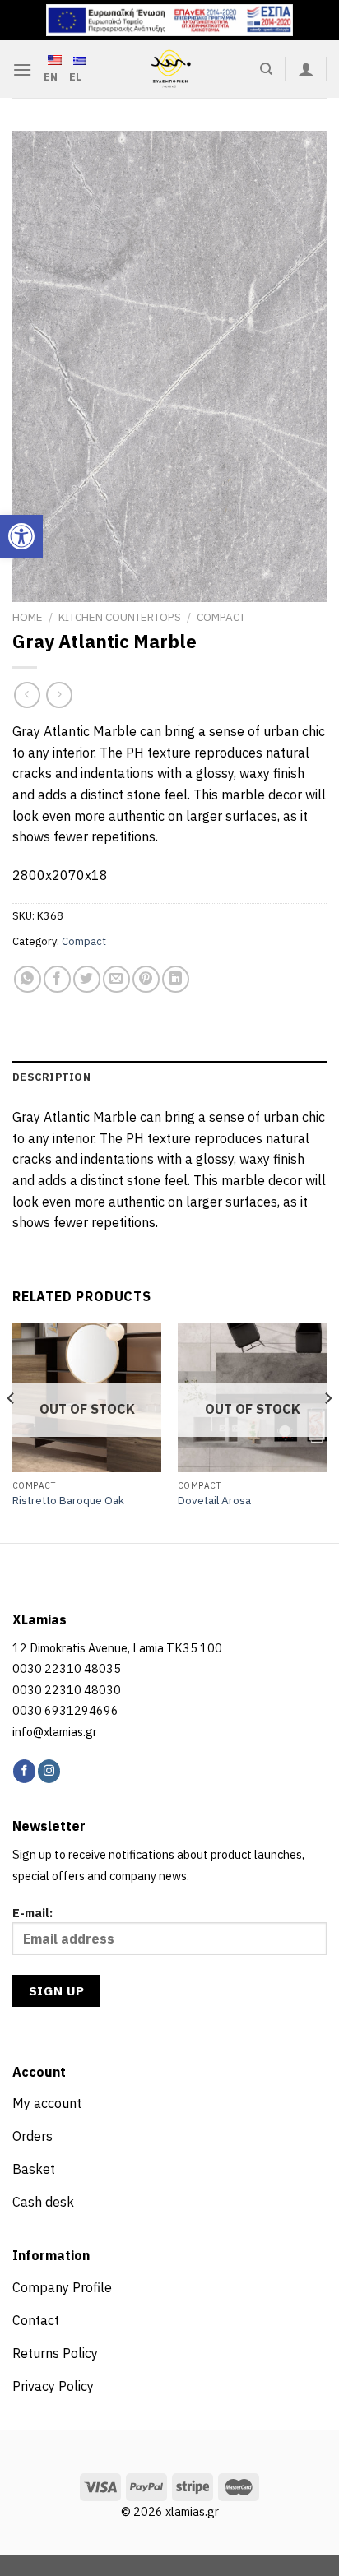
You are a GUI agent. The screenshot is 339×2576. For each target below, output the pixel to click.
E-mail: (33, 1913)
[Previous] (12, 1432)
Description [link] (51, 1077)
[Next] (327, 1432)
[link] (21, 536)
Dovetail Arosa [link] (214, 1501)
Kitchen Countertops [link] (120, 617)
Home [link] (28, 617)
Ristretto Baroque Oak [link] (68, 1501)
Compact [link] (221, 617)
